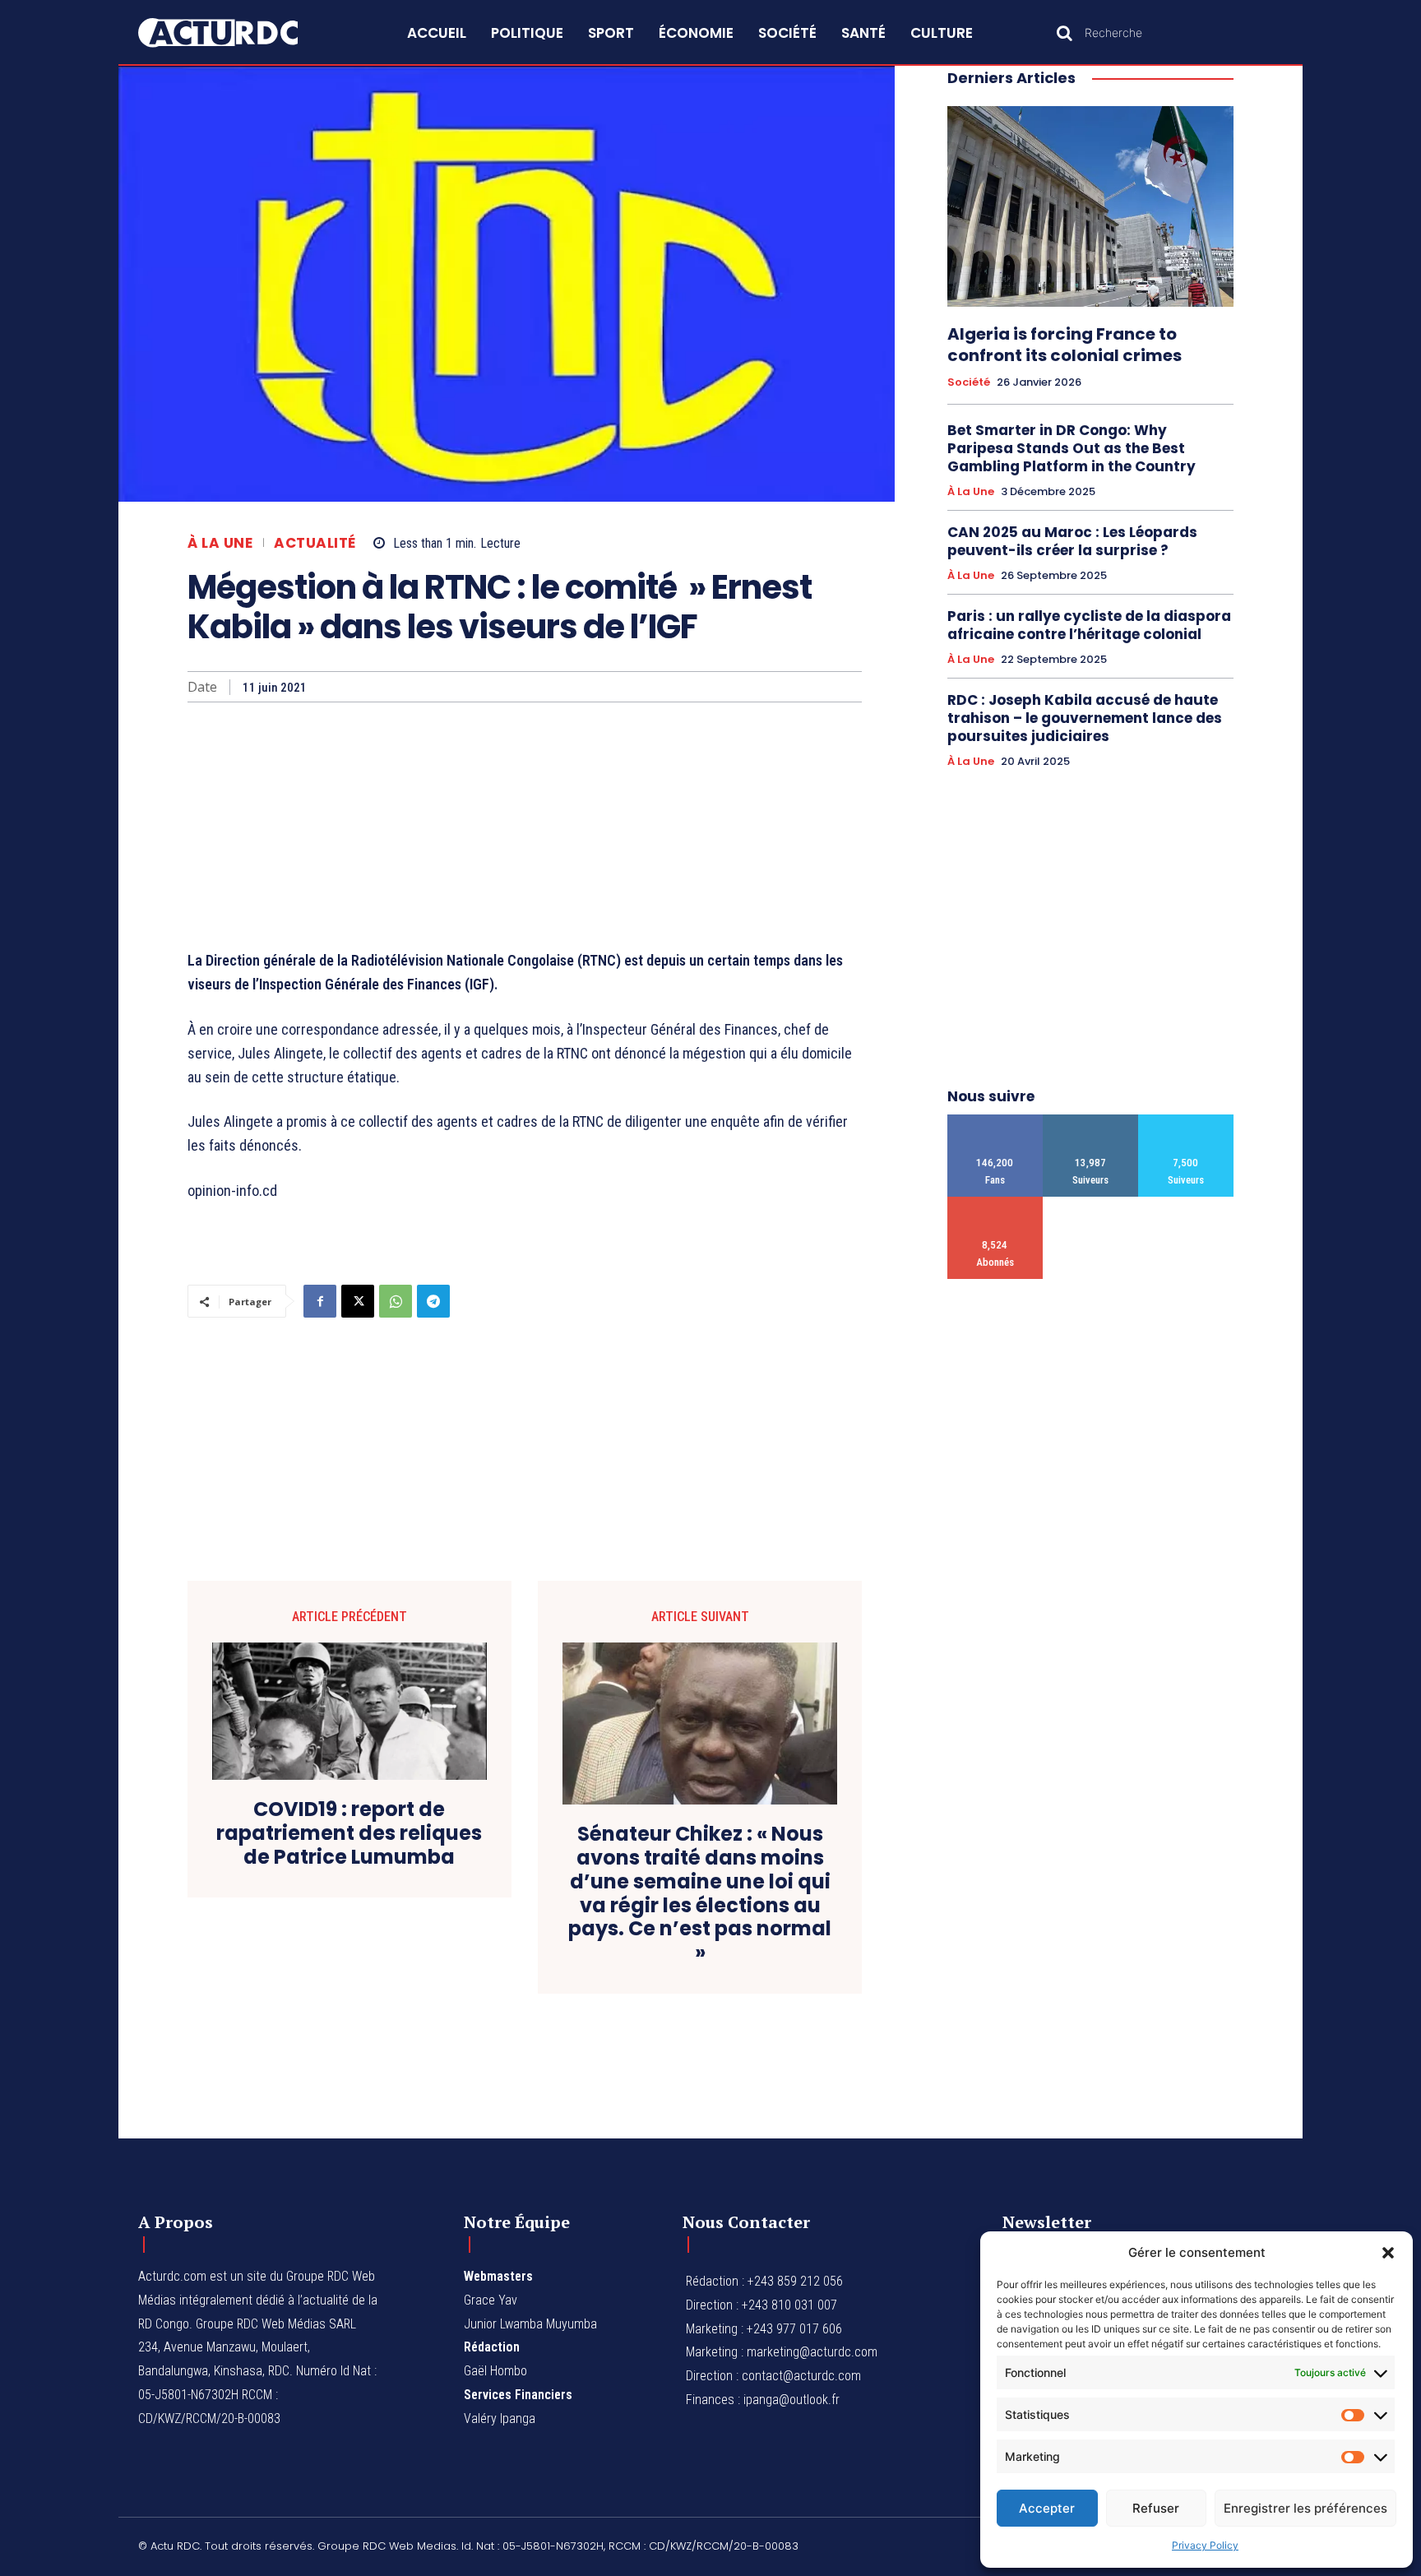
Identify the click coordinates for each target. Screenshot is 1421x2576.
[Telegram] (433, 1301)
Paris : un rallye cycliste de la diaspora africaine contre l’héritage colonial (1089, 625)
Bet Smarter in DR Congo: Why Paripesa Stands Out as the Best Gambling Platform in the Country (1072, 448)
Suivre (1091, 1121)
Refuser (1156, 2508)
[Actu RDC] (237, 33)
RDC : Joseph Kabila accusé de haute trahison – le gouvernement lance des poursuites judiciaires (1085, 718)
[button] (1388, 2253)
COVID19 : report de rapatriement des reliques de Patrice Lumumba (349, 1833)
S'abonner (995, 1203)
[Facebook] (320, 1301)
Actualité (315, 543)
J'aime (995, 1121)
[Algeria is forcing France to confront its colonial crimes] (1090, 206)
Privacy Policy (1205, 2545)
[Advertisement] (525, 826)
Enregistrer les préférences (1305, 2508)
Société (969, 382)
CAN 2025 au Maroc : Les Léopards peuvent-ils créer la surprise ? (1072, 541)
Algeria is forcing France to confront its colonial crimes (1065, 345)
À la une (220, 543)
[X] (358, 1301)
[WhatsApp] (396, 1301)
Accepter (1047, 2508)
